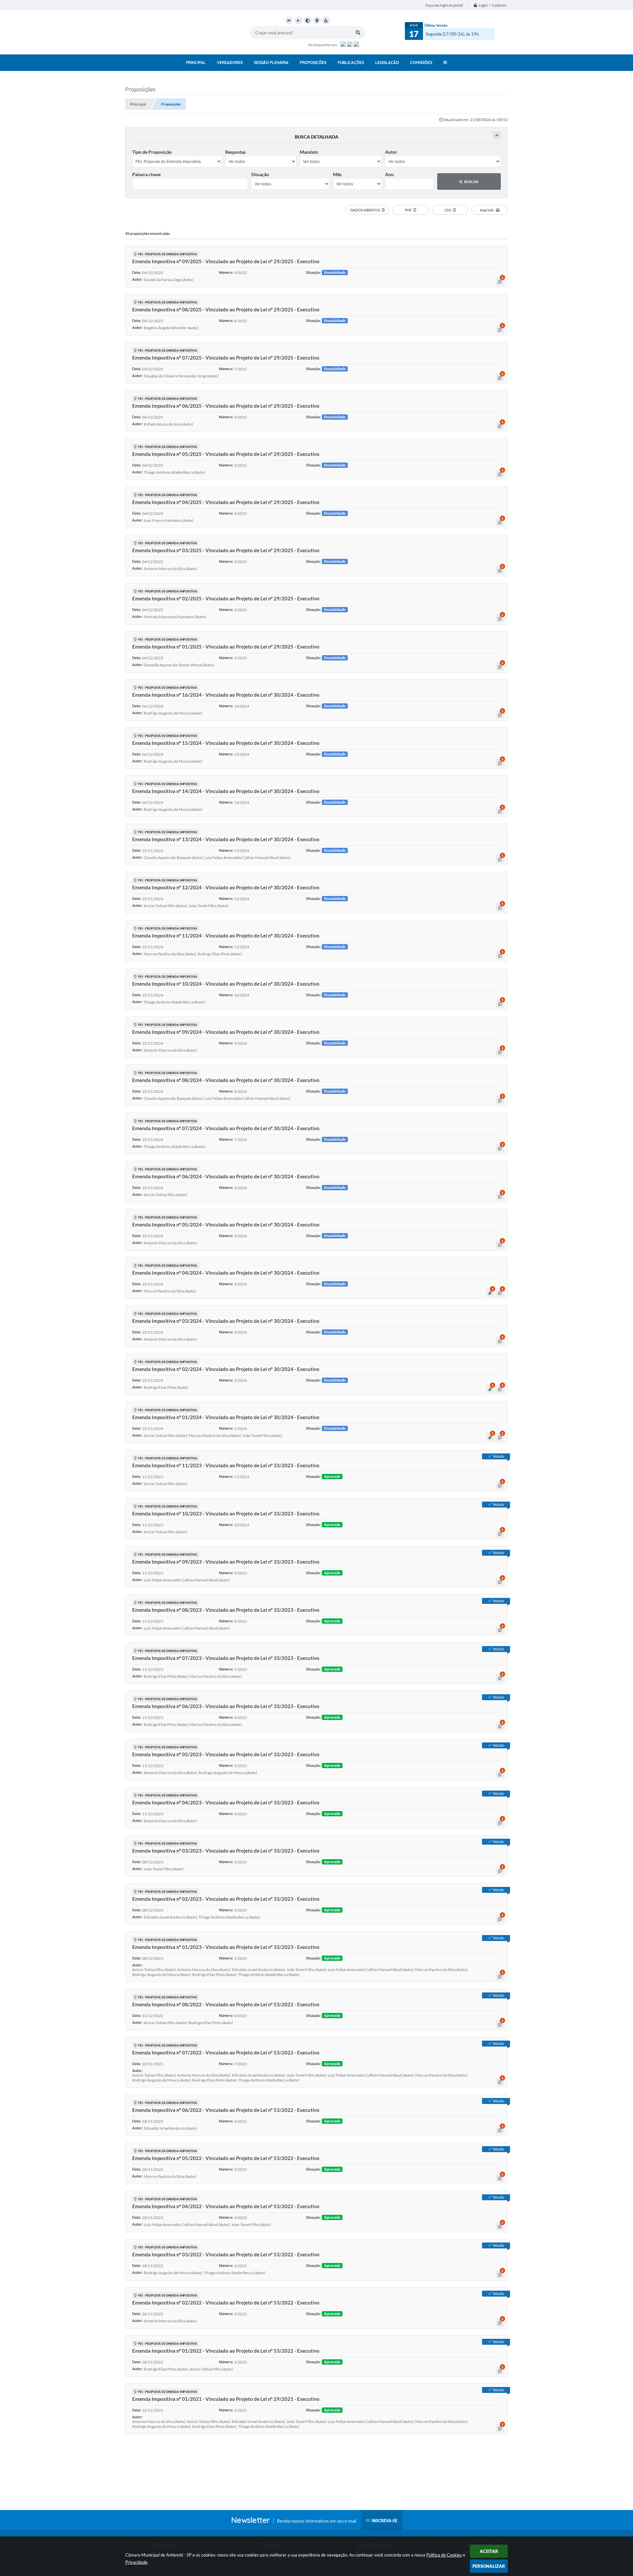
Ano (389, 174)
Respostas (235, 152)
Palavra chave (146, 174)
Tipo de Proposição (152, 152)
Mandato (309, 152)
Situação (260, 174)
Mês (337, 174)
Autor (391, 152)
